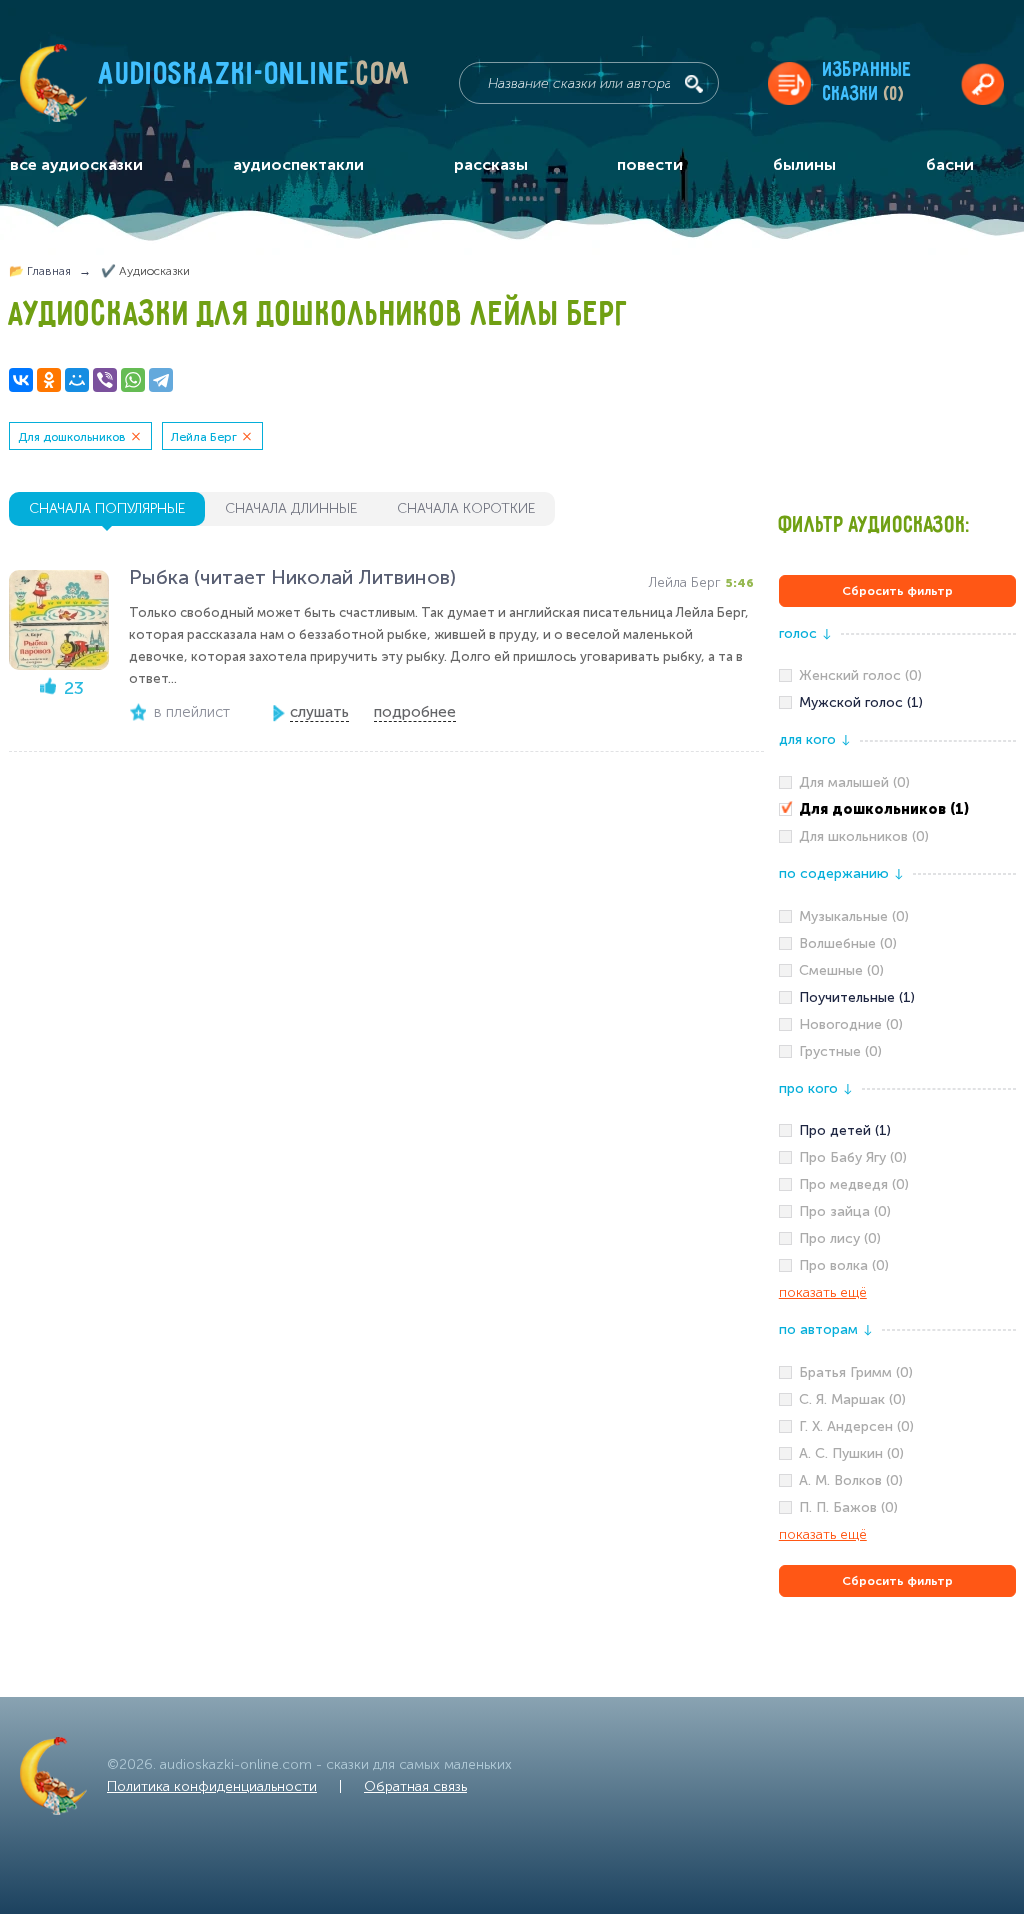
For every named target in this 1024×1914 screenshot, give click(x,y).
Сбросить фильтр (897, 591)
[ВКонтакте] (21, 380)
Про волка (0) (844, 1265)
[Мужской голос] (897, 703)
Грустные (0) (840, 1051)
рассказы (491, 164)
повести (650, 164)
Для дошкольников (72, 437)
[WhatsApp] (133, 380)
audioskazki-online (254, 79)
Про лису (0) (840, 1238)
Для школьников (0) (864, 836)
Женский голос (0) (860, 675)
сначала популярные (107, 508)
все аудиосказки (76, 164)
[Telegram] (161, 380)
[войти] (982, 83)
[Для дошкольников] (897, 810)
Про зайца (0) (845, 1211)
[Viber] (105, 380)
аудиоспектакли (298, 164)
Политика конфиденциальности (212, 1786)
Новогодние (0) (851, 1024)
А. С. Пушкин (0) (851, 1453)
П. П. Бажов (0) (848, 1507)
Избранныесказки (867, 82)
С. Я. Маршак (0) (852, 1399)
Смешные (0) (841, 970)
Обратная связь (415, 1786)
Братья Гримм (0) (856, 1372)
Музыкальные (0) (854, 916)
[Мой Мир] (77, 380)
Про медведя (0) (854, 1184)
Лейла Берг (204, 437)
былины (804, 164)
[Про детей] (897, 1131)
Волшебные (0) (848, 943)
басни (950, 164)
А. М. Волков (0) (851, 1480)
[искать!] (694, 84)
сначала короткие (466, 508)
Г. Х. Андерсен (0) (856, 1426)
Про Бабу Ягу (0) (853, 1157)
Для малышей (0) (854, 782)
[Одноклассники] (49, 380)
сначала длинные (291, 508)
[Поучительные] (897, 998)
